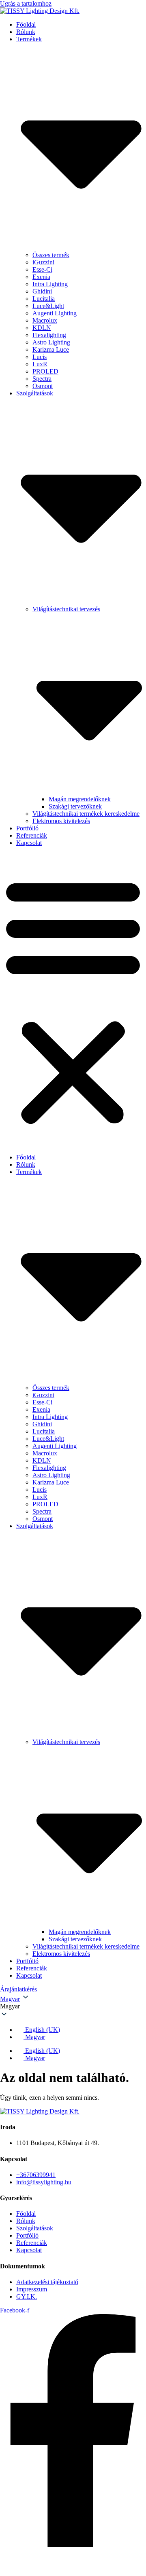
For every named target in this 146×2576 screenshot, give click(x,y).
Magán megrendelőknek (80, 799)
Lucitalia (44, 299)
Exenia (41, 277)
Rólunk (26, 32)
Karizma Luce (51, 349)
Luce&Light (48, 306)
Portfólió (27, 828)
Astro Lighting (51, 342)
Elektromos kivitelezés (61, 821)
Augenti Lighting (55, 313)
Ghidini (42, 291)
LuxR (40, 364)
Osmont (43, 386)
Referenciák (32, 835)
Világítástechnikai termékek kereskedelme (86, 814)
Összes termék (51, 255)
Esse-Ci (42, 269)
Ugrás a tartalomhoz (26, 3)
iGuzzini (43, 262)
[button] (73, 1000)
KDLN (42, 328)
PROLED (45, 371)
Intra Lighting (50, 284)
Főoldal (26, 24)
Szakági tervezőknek (75, 806)
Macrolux (45, 320)
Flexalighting (49, 335)
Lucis (40, 357)
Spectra (42, 379)
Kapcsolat (29, 843)
